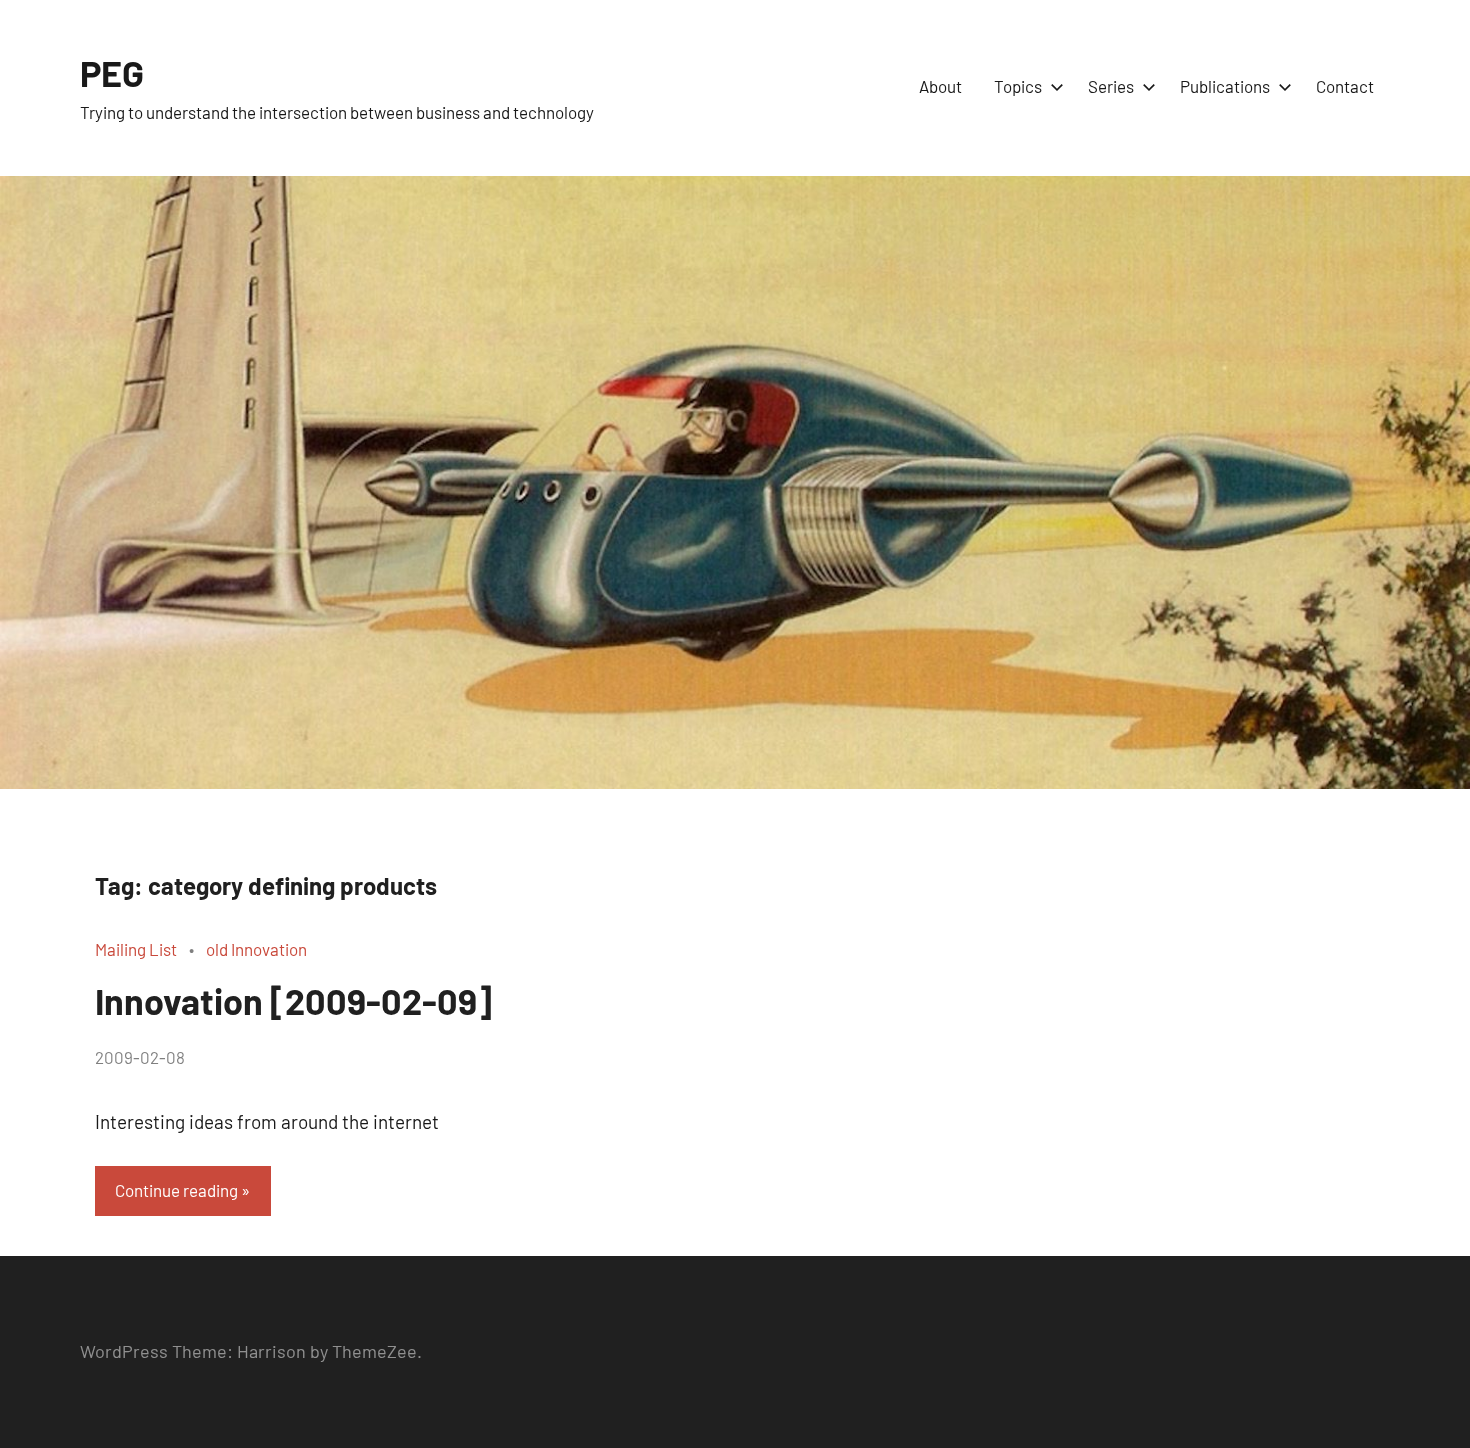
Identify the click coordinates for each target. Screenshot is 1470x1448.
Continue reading (176, 1190)
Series (1111, 86)
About (940, 86)
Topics (1018, 86)
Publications (1225, 86)
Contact (1345, 86)
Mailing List (136, 949)
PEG (112, 72)
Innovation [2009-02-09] (293, 1000)
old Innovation (256, 949)
